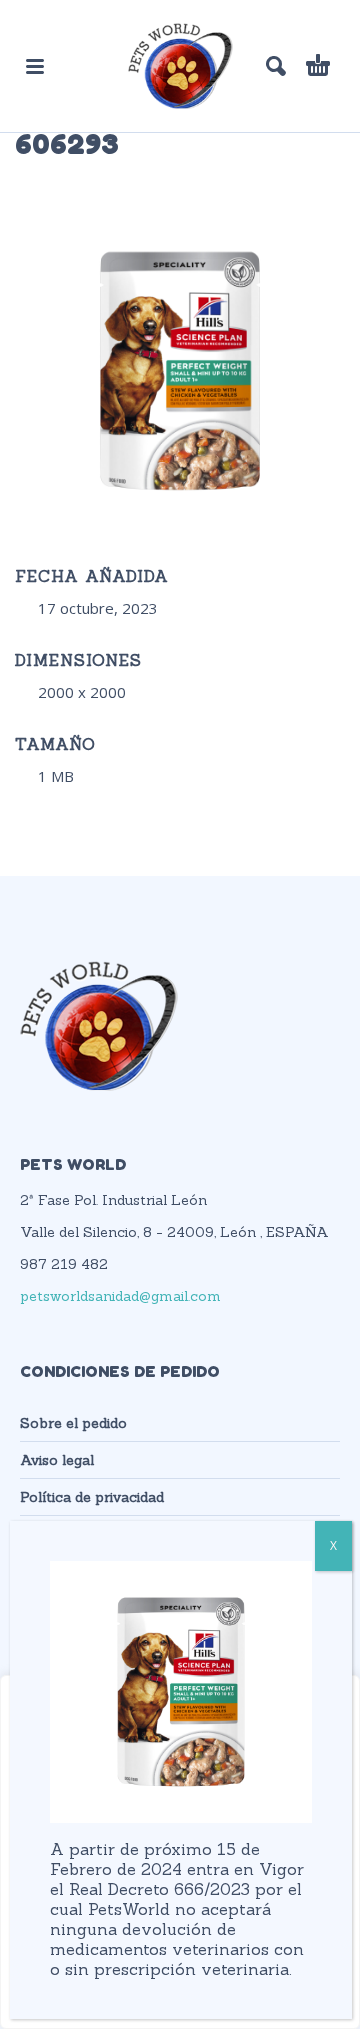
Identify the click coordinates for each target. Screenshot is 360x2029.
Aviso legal (57, 1460)
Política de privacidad (92, 1497)
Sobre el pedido (73, 1423)
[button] (35, 66)
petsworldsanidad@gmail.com (120, 1296)
